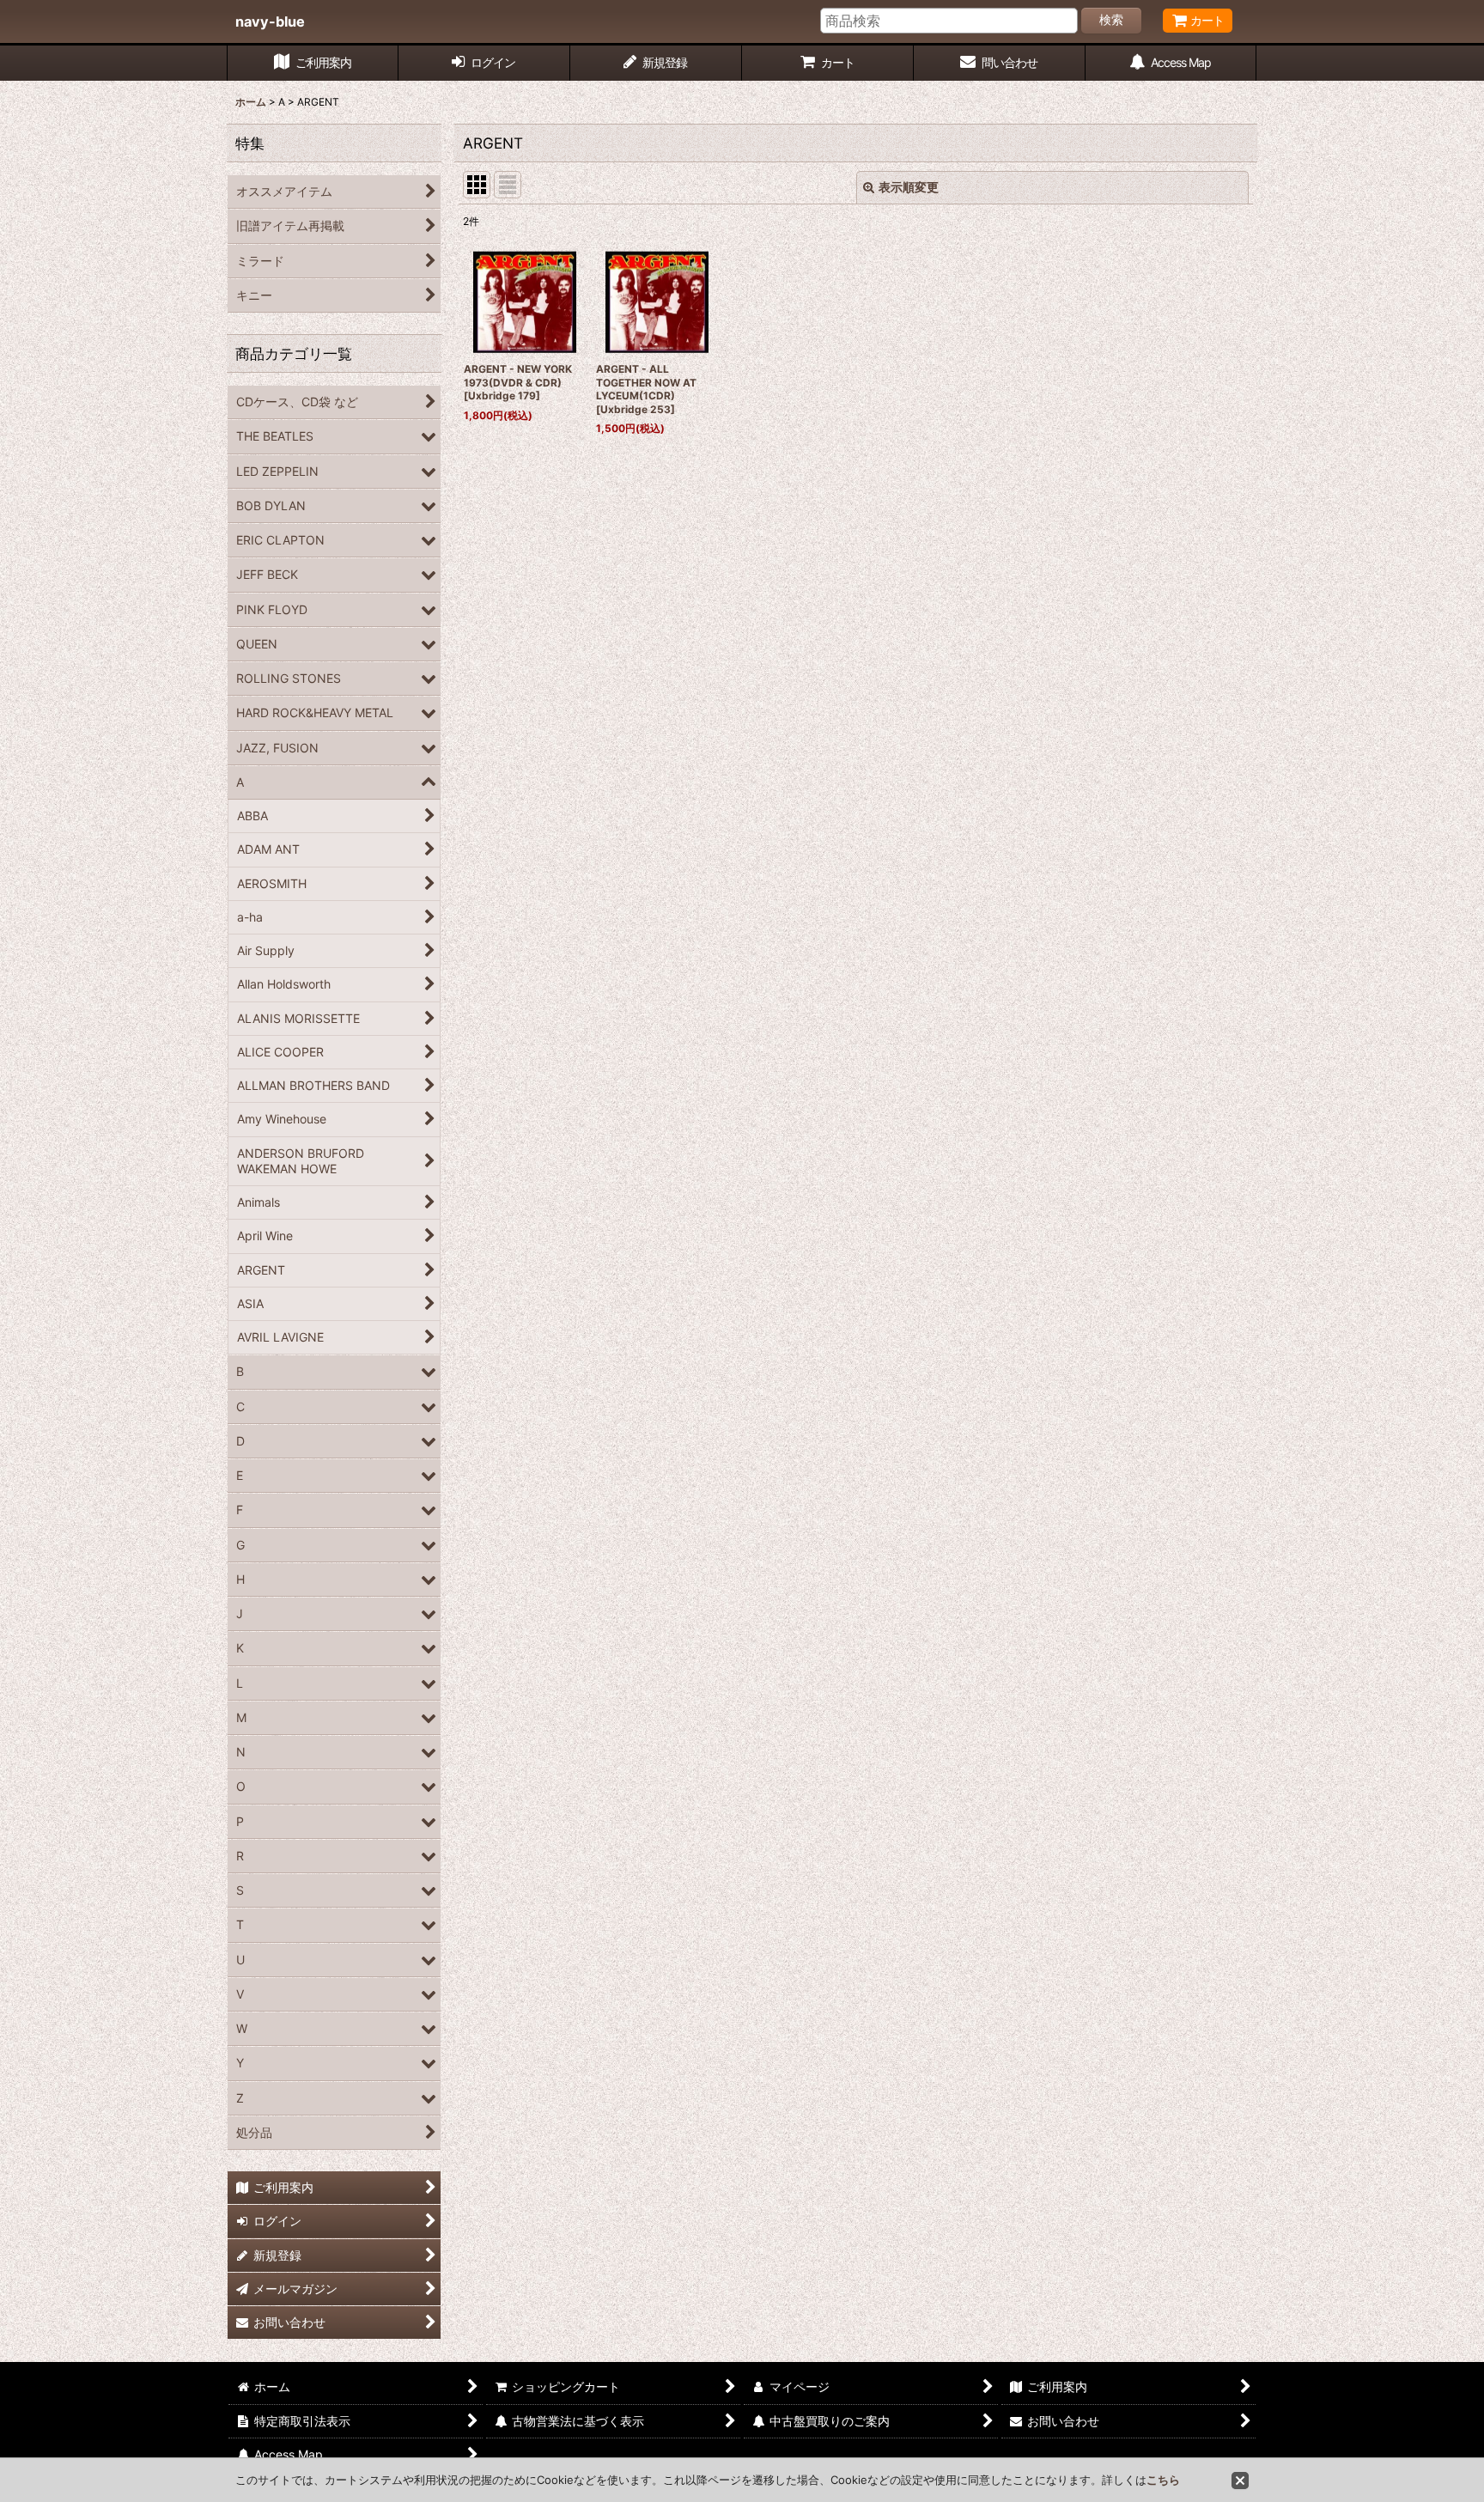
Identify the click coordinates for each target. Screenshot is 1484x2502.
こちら (1163, 2480)
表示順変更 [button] (909, 187)
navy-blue (270, 21)
